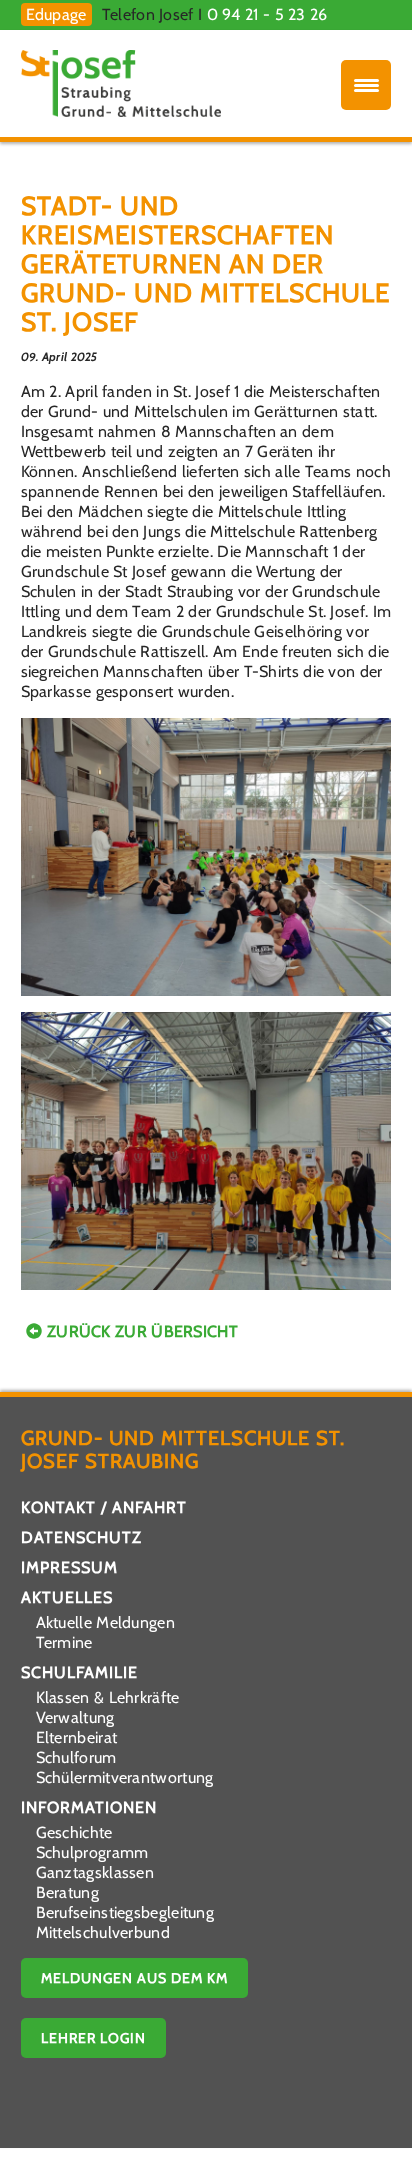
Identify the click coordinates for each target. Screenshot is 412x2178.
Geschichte (74, 1832)
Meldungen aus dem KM (134, 1978)
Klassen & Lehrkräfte (108, 1697)
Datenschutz (81, 1537)
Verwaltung (75, 1717)
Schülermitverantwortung (125, 1777)
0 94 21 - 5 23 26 (267, 14)
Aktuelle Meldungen (105, 1622)
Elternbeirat (77, 1737)
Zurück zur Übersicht (142, 1331)
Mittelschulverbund (103, 1932)
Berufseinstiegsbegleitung (125, 1912)
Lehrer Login (93, 2038)
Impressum (69, 1567)
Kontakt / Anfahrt (104, 1507)
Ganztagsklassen (95, 1872)
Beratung (67, 1892)
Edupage (56, 14)
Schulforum (76, 1757)
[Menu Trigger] (366, 85)
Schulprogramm (92, 1852)
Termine (64, 1642)
